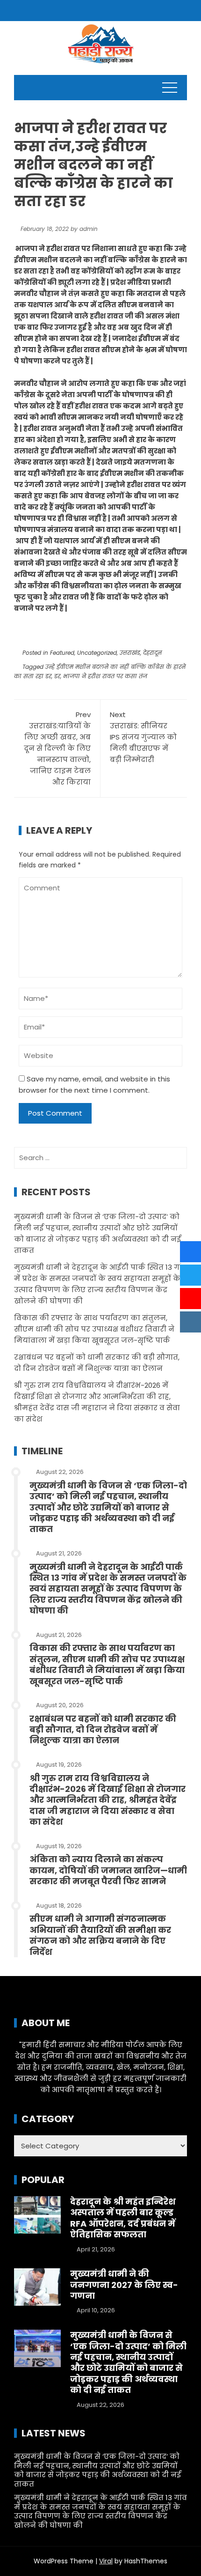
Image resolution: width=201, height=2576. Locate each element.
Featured (62, 653)
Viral (106, 2561)
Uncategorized (97, 653)
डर (57, 676)
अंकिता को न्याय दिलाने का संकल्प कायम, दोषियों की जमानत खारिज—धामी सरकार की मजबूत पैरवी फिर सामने (108, 1870)
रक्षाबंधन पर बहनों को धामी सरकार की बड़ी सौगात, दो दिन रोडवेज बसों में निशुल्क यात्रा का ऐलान (103, 1730)
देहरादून (152, 653)
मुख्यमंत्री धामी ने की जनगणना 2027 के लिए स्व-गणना (124, 2285)
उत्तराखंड (130, 653)
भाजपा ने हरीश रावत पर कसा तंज (105, 676)
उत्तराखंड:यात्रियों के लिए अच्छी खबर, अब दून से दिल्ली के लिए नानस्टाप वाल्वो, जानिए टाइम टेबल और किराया (57, 748)
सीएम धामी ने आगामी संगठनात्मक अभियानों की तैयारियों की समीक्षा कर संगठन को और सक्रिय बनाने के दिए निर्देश (100, 1935)
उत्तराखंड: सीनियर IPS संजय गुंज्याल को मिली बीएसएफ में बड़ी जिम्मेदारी (143, 737)
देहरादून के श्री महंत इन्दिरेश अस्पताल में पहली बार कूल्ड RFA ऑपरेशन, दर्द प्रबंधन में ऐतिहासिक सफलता (123, 2218)
